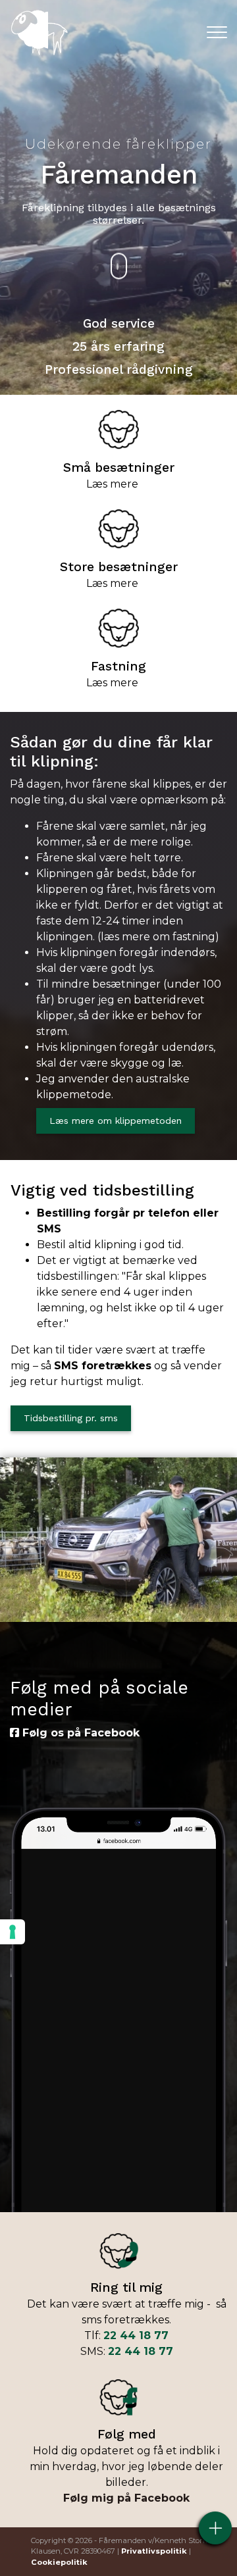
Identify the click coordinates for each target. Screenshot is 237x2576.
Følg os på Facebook (79, 1733)
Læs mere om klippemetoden (116, 1121)
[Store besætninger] (118, 528)
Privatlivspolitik (154, 2551)
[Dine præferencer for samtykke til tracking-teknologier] (13, 1932)
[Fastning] (118, 627)
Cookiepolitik (59, 2562)
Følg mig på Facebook (126, 2498)
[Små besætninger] (118, 429)
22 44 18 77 (136, 2336)
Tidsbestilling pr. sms (71, 1418)
